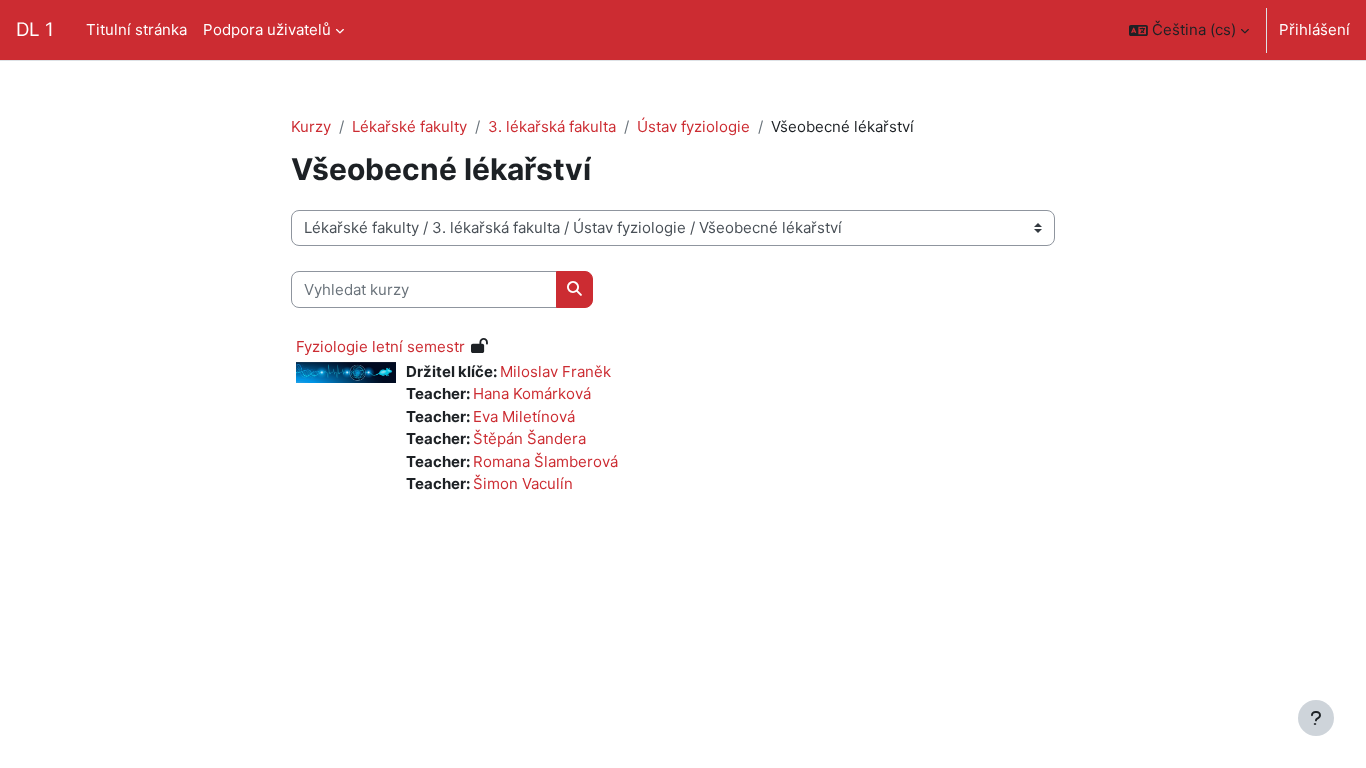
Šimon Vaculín (523, 483)
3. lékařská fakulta (552, 126)
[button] (1189, 30)
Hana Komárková (532, 393)
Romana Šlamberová (545, 461)
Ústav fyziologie (693, 126)
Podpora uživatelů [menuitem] (267, 29)
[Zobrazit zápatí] (1316, 718)
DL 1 (35, 29)
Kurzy (311, 126)
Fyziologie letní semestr (380, 346)
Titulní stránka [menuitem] (136, 29)
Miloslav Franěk (555, 371)
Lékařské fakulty (409, 126)
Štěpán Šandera (529, 438)
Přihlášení (1314, 29)
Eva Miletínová (524, 416)
